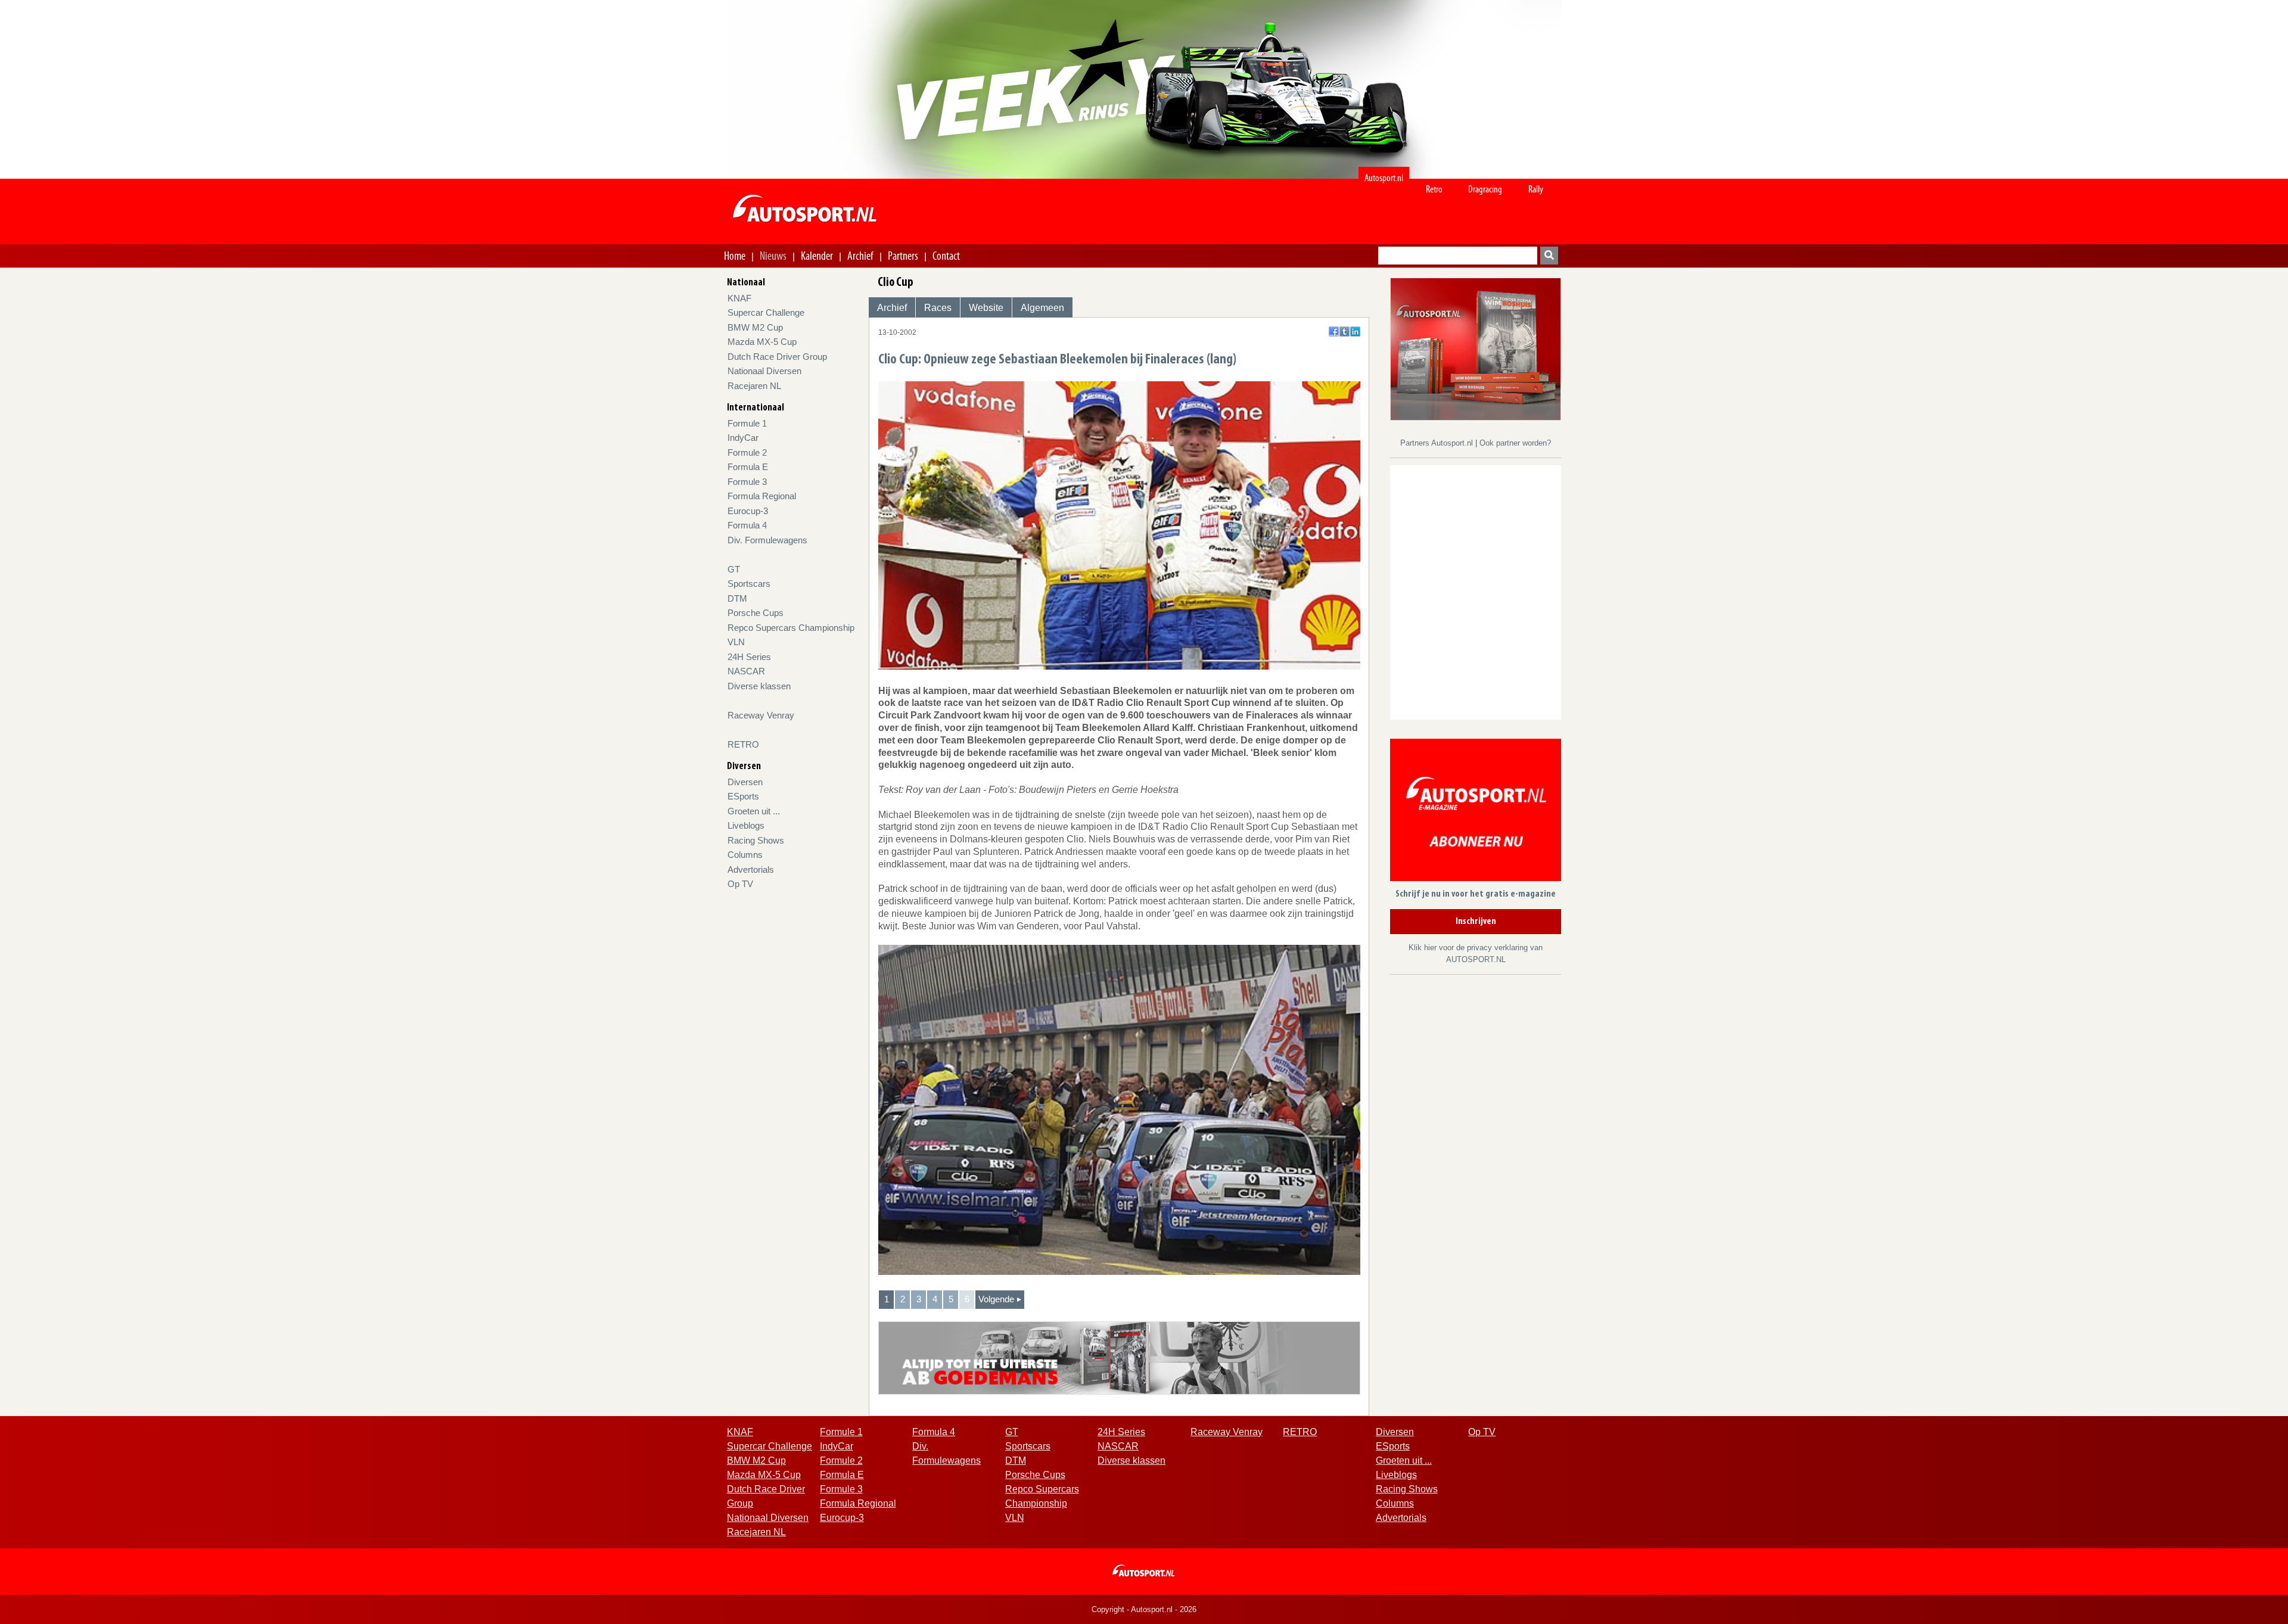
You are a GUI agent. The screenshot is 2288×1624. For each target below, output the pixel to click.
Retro (1434, 189)
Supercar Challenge (766, 312)
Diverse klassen (759, 686)
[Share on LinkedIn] (1355, 332)
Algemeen (1042, 308)
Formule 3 (747, 482)
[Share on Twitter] (1344, 332)
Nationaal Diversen (764, 371)
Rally (1536, 189)
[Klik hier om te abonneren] (1476, 812)
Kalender (817, 256)
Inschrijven (1476, 922)
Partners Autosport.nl (1438, 443)
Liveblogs (746, 825)
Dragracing (1485, 189)
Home (735, 256)
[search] (1549, 256)
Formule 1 (747, 423)
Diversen (745, 782)
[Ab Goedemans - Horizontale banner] (1119, 1357)
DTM (737, 598)
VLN (736, 642)
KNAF (739, 298)
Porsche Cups (756, 613)
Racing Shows (756, 840)
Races (938, 308)
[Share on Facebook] (1334, 332)
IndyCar (743, 438)
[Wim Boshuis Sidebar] (1476, 348)
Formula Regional (762, 496)
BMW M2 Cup (755, 327)
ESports (743, 796)
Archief (860, 256)
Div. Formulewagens (767, 540)
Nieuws (773, 256)
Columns (745, 855)
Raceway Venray (761, 715)
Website (986, 308)
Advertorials (751, 869)
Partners (903, 256)
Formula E (748, 467)
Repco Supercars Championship (791, 628)
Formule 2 (747, 452)
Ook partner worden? (1515, 443)
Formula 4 (747, 525)
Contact (946, 256)
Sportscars (749, 584)
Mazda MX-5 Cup (762, 342)
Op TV (740, 884)
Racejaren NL (754, 386)
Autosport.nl (1384, 178)
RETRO (743, 744)
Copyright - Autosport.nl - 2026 (1144, 1609)
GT (734, 569)
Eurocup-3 (748, 511)
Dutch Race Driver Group (777, 357)
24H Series (749, 657)
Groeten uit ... (754, 811)
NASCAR (746, 671)
